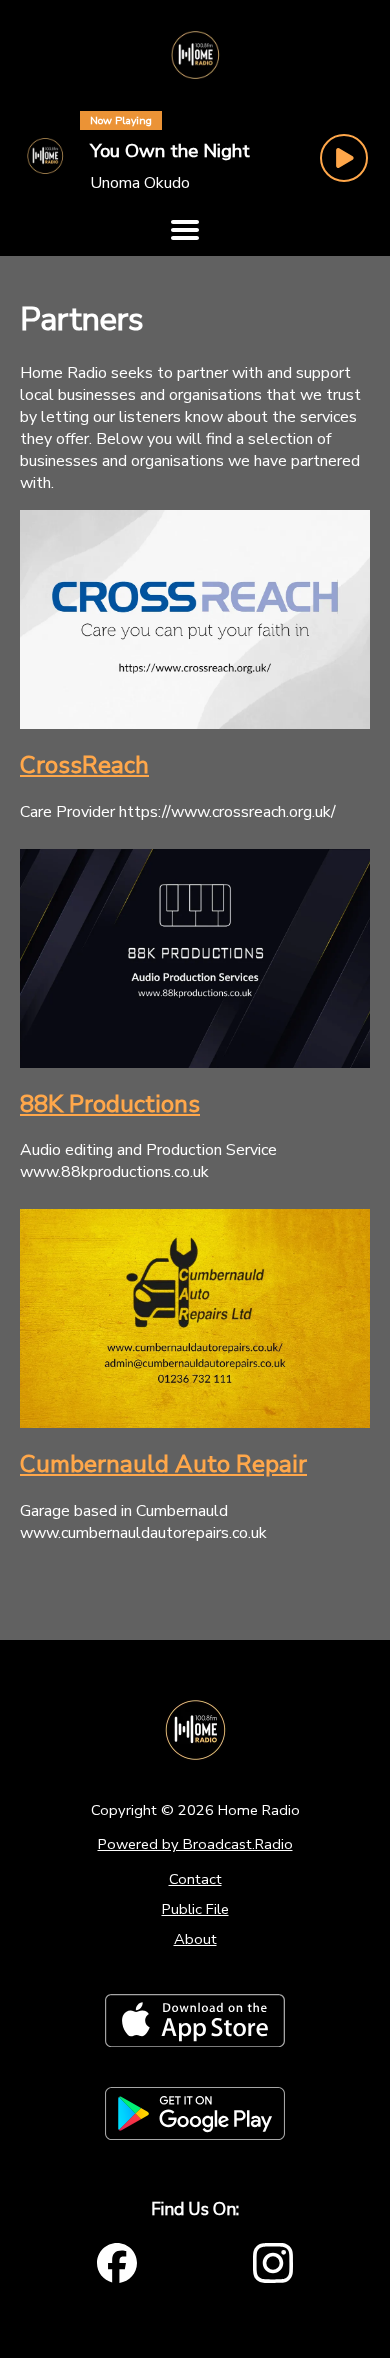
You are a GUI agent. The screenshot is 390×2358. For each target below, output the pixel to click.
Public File (195, 1909)
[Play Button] (344, 158)
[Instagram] (273, 2263)
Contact (195, 1879)
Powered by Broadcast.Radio (195, 1844)
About (195, 1939)
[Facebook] (117, 2263)
